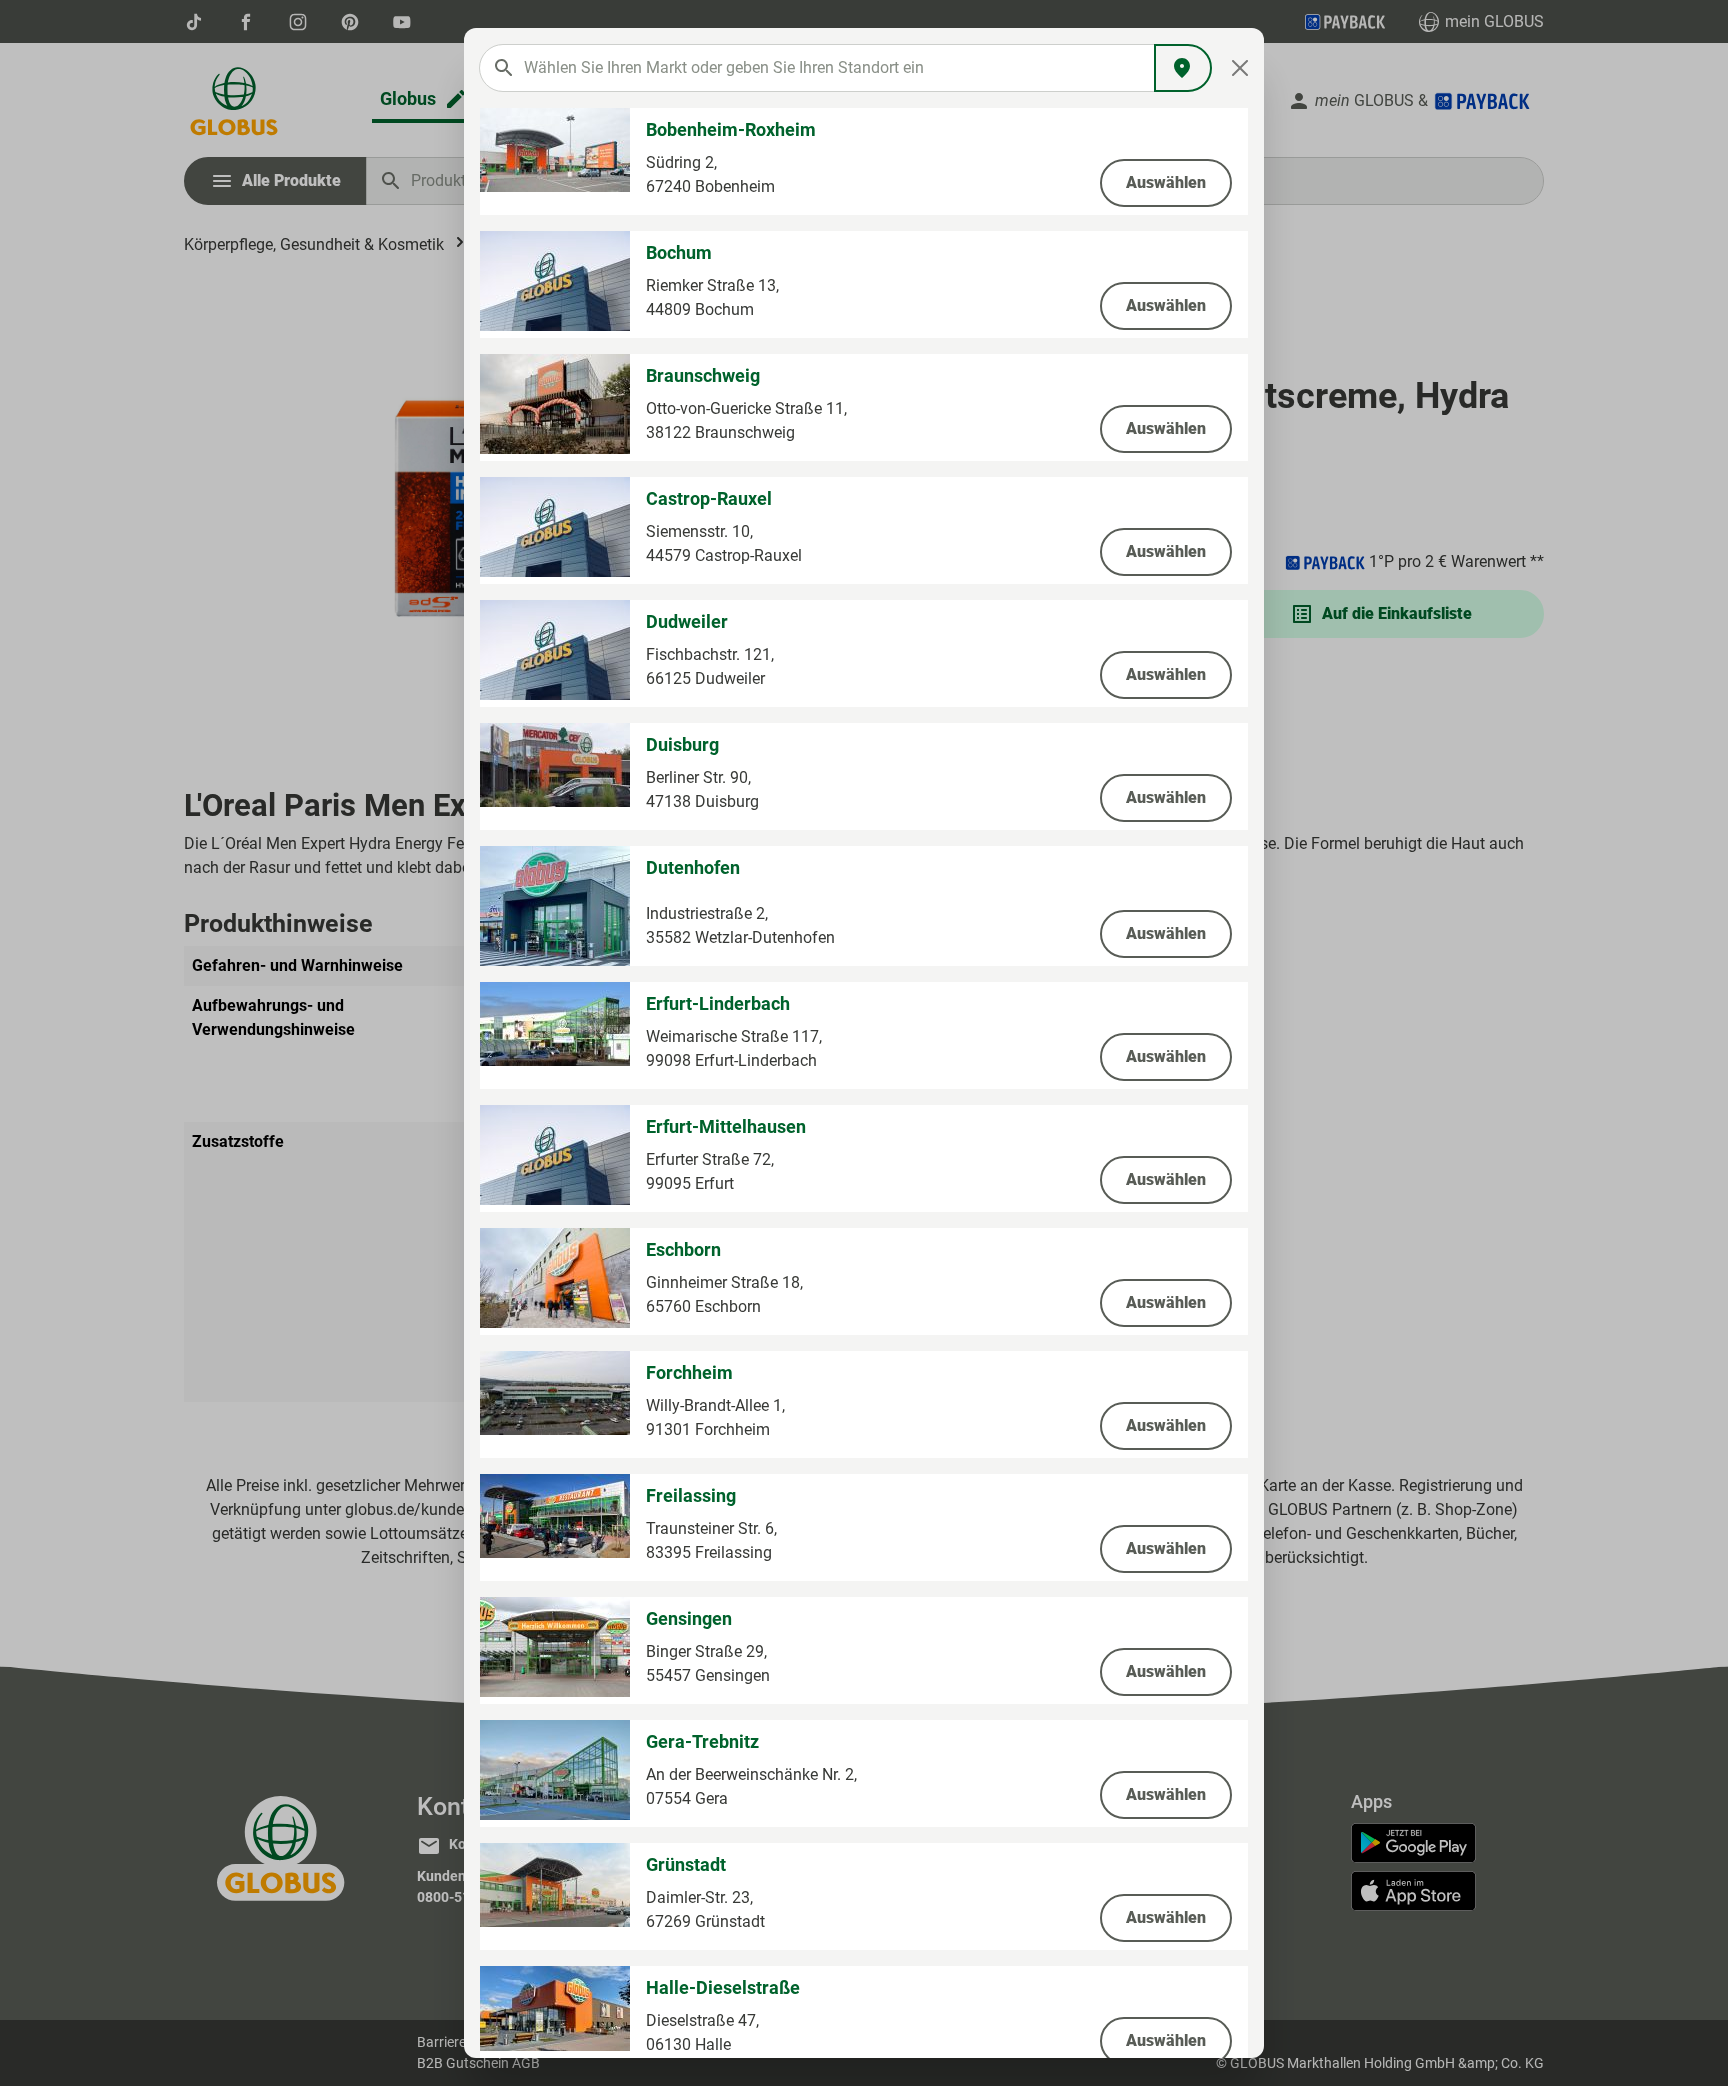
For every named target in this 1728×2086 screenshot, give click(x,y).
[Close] (1240, 68)
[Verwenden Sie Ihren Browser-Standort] (1183, 68)
